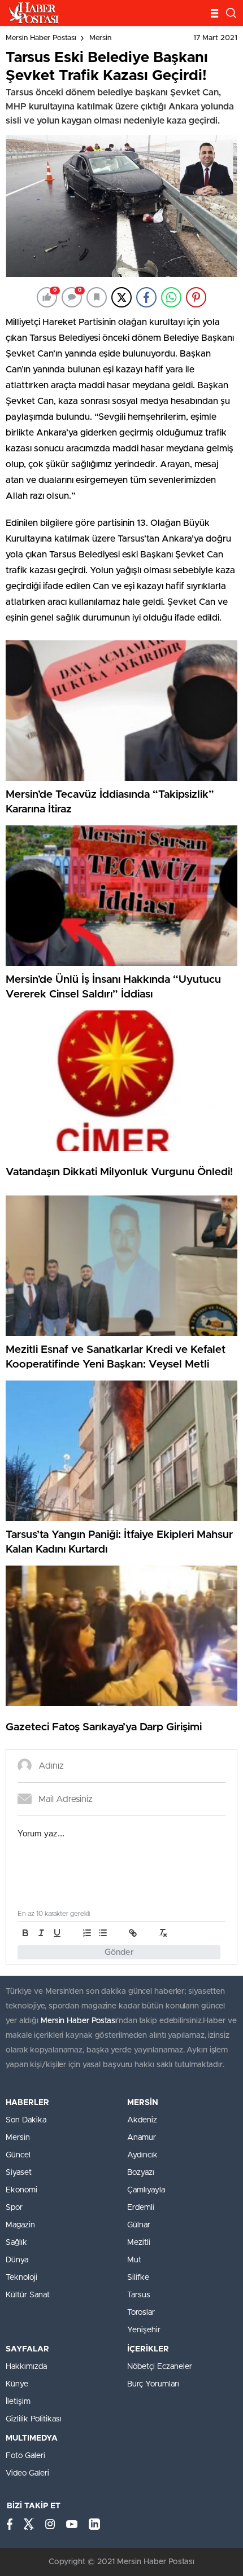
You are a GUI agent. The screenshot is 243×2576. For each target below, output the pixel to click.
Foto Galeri (25, 2456)
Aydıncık (142, 2155)
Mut (134, 2260)
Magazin (20, 2225)
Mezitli (139, 2243)
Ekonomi (21, 2190)
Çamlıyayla (146, 2190)
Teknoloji (21, 2278)
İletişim (18, 2402)
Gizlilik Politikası (34, 2419)
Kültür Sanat (28, 2295)
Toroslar (141, 2313)
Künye (17, 2384)
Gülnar (139, 2225)
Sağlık (16, 2243)
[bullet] (103, 1933)
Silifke (138, 2278)
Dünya (17, 2260)
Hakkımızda (26, 2367)
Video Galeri (27, 2473)
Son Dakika (26, 2120)
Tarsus (139, 2295)
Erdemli (141, 2208)
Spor (14, 2208)
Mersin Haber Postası (41, 38)
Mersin (100, 38)
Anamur (142, 2138)
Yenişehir (144, 2330)
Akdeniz (142, 2120)
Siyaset (19, 2173)
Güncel (18, 2155)
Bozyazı (141, 2173)
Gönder (119, 1952)
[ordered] (87, 1933)
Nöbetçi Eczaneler (160, 2367)
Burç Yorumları (153, 2384)
